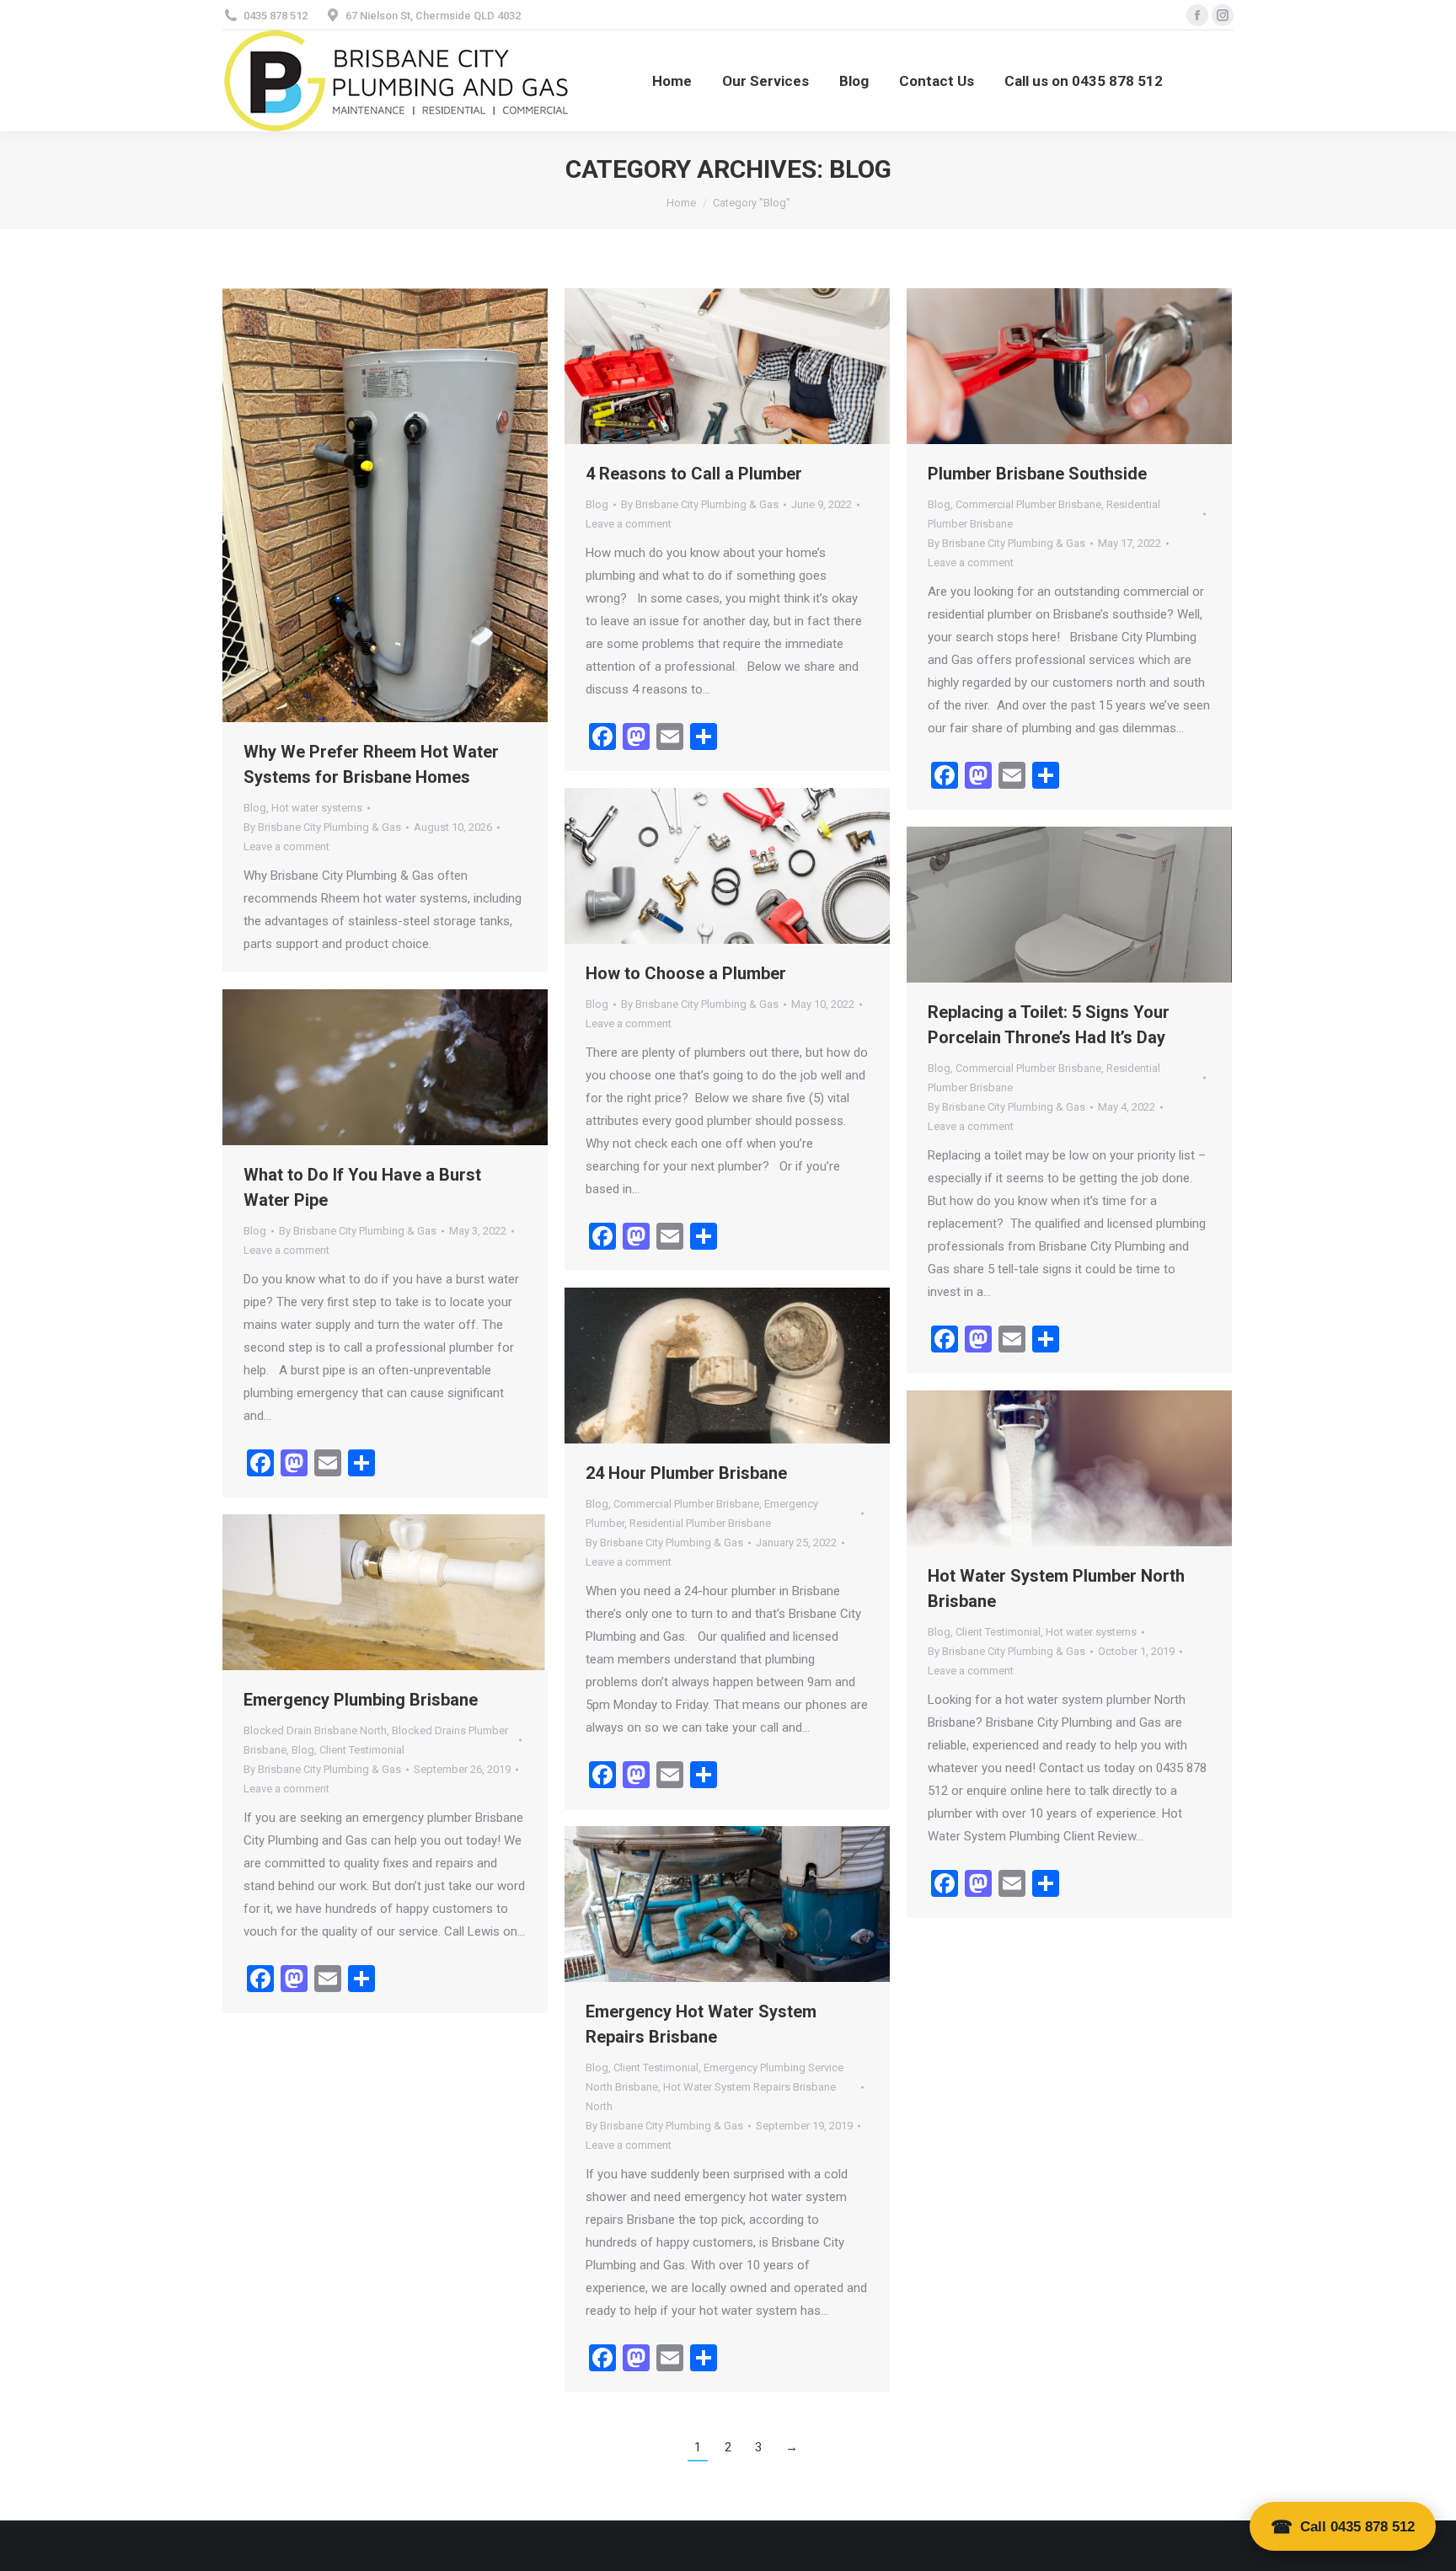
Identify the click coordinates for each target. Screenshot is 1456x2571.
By (322, 827)
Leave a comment (286, 846)
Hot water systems (317, 808)
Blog (255, 808)
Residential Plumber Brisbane (700, 1523)
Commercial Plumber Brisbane (1028, 504)
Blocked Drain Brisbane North (315, 1730)
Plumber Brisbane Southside (1037, 474)
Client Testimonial (998, 1632)
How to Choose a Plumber (686, 973)
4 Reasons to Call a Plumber (694, 474)
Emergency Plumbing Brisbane (361, 1700)
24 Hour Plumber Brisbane (686, 1473)
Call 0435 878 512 (1357, 2527)
